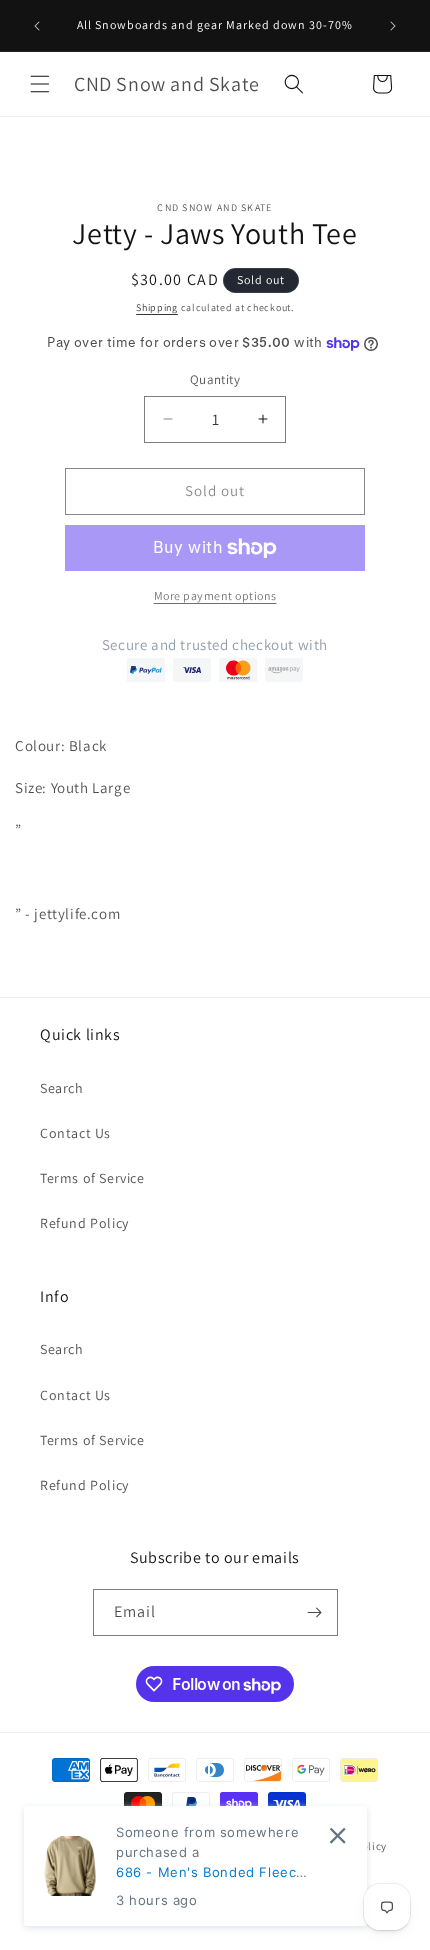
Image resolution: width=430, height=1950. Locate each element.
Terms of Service (92, 1178)
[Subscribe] (315, 1612)
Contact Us (75, 1133)
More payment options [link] (215, 595)
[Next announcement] (393, 26)
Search (62, 1088)
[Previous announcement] (37, 26)
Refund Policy (84, 1223)
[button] (40, 84)
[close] (337, 1835)
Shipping (157, 307)
